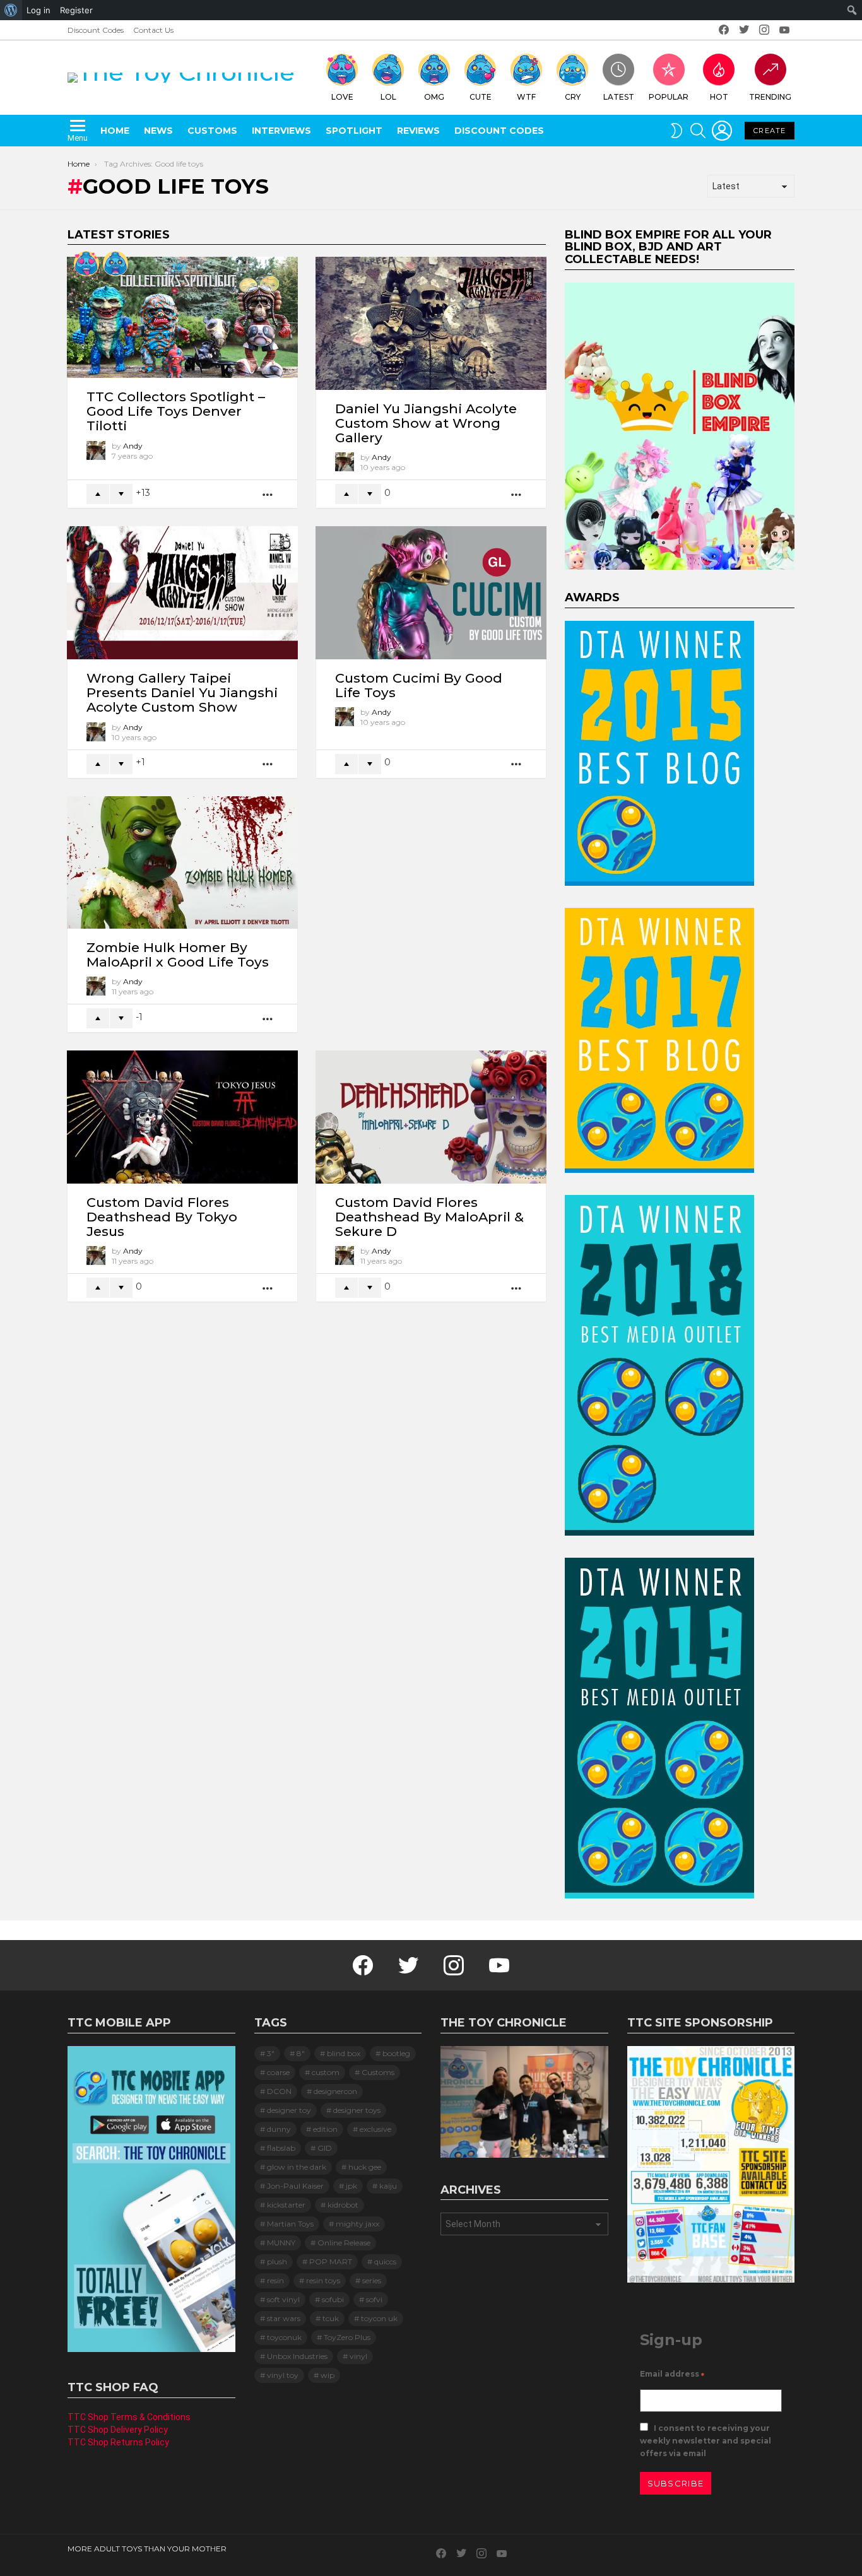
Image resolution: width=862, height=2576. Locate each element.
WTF (526, 97)
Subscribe (676, 2483)
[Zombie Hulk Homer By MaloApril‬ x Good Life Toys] (182, 862)
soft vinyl (283, 2299)
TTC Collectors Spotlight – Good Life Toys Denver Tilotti (176, 411)
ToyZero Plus (347, 2337)
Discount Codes (96, 30)
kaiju (388, 2186)
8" (301, 2053)
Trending (770, 97)
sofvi (374, 2299)
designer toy (289, 2110)
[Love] (86, 264)
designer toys (357, 2110)
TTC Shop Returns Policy (118, 2442)
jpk (351, 2186)
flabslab (281, 2148)
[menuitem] (11, 10)
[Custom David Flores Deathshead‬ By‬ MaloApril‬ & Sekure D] (431, 1117)
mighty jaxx (357, 2224)
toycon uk (379, 2318)
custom (326, 2072)
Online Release (344, 2243)
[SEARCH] (698, 131)
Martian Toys (290, 2224)
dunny (279, 2129)
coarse (278, 2072)
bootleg (396, 2053)
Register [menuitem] (76, 10)
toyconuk (284, 2337)
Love (342, 97)
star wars (284, 2318)
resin (275, 2280)
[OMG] (115, 264)
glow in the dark (297, 2167)
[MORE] (268, 494)
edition (325, 2129)
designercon (335, 2091)
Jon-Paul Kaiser (295, 2186)
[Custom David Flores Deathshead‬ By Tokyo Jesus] (182, 1117)
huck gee (365, 2167)
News (158, 131)
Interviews (281, 131)
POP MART (331, 2261)
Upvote (98, 494)
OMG (434, 97)
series (372, 2280)
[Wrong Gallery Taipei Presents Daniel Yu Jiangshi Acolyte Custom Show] (182, 592)
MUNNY (281, 2243)
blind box (344, 2053)
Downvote (121, 494)
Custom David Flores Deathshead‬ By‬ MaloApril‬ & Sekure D (429, 1217)
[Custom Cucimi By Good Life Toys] (431, 592)
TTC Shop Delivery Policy (118, 2430)
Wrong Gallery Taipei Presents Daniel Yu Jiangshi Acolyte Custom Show (182, 692)
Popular (669, 97)
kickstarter (286, 2205)
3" (271, 2053)
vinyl (358, 2356)
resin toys (323, 2280)
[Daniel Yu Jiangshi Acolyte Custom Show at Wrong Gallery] (431, 323)
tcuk (331, 2318)
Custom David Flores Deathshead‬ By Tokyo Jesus (162, 1217)
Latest (619, 97)
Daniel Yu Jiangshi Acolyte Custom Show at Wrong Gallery (426, 423)
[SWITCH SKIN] (676, 131)
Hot (719, 97)
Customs (212, 131)
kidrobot (343, 2205)
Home (115, 131)
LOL (388, 97)
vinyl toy (283, 2375)
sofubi (333, 2299)
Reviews (418, 131)
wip (328, 2375)
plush (277, 2261)
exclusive (375, 2129)
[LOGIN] (722, 131)
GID (325, 2148)
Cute (481, 97)
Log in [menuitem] (38, 10)
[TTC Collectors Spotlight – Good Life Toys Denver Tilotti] (182, 317)
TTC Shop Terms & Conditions (129, 2417)
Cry (573, 97)
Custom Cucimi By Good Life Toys (419, 685)
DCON (279, 2091)
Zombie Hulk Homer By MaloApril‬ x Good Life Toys (178, 955)
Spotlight (354, 131)
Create (770, 131)
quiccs (385, 2261)
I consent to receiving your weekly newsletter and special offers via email (706, 2441)
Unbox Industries (297, 2356)
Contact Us (153, 30)
